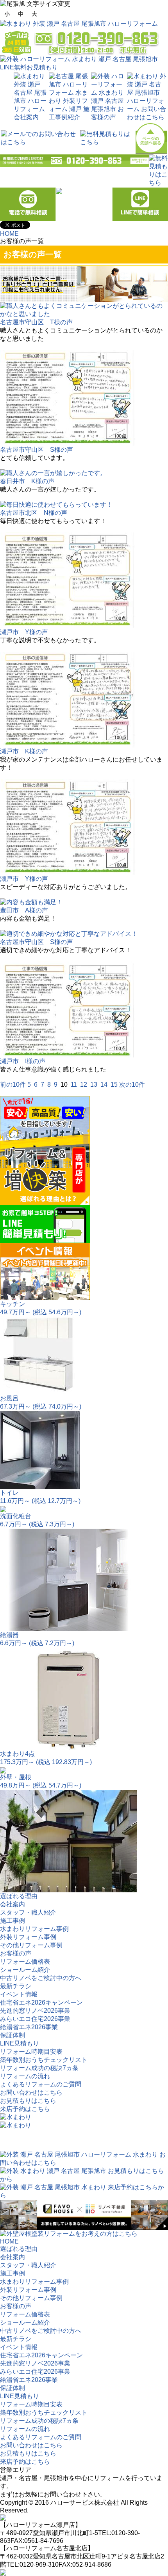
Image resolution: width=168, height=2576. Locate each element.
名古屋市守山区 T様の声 (36, 322)
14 (104, 1085)
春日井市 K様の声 (27, 481)
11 (74, 1085)
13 (94, 1085)
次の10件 (132, 1085)
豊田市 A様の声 (24, 910)
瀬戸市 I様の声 (23, 1061)
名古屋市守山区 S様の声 (37, 450)
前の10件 (13, 1085)
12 (84, 1085)
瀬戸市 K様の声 (24, 751)
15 (114, 1085)
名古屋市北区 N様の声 (34, 513)
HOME (9, 234)
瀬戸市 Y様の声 (24, 632)
